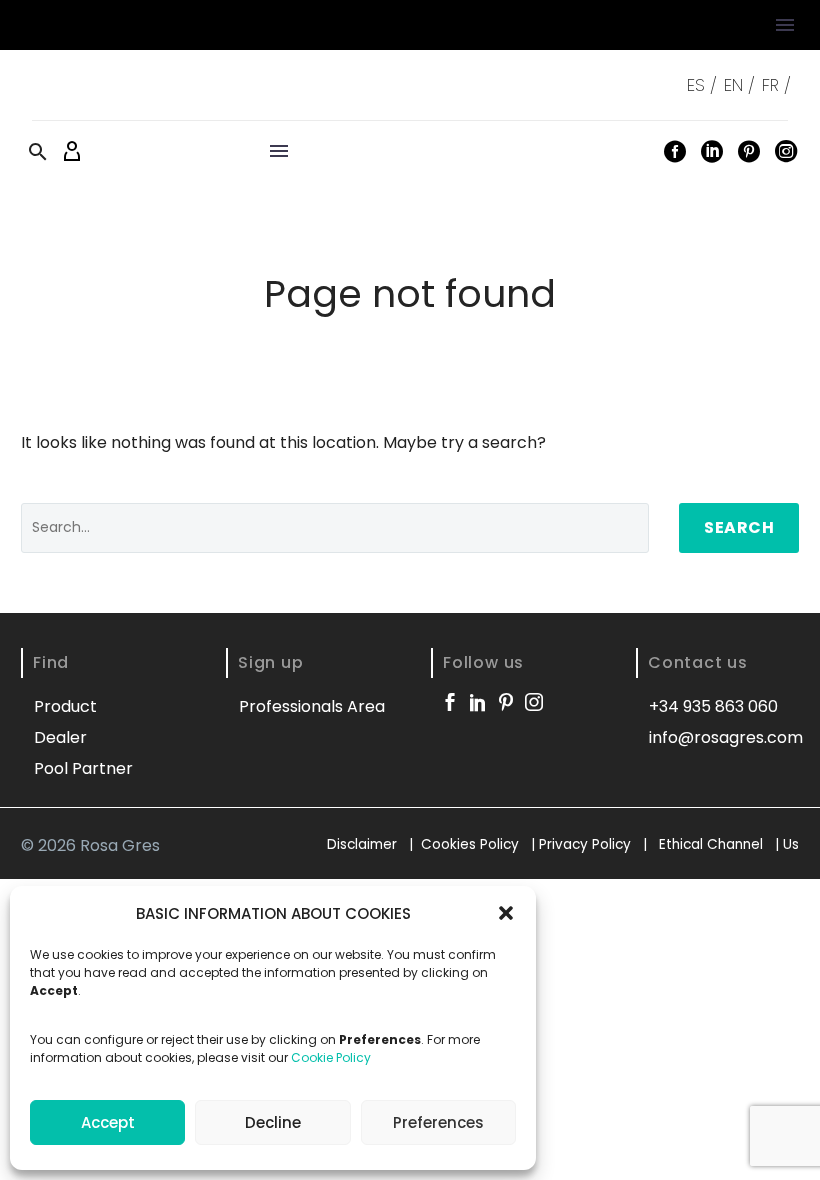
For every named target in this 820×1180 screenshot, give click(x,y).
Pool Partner (83, 768)
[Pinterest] (749, 151)
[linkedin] (478, 702)
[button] (506, 913)
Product (65, 706)
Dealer (60, 737)
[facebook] (450, 702)
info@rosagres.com (726, 737)
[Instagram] (786, 151)
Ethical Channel (711, 844)
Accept (108, 1122)
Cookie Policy (331, 1057)
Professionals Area (312, 706)
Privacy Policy (587, 844)
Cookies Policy (470, 844)
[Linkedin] (712, 151)
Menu (785, 25)
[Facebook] (675, 151)
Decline (273, 1122)
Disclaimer (364, 844)
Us (791, 844)
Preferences (438, 1122)
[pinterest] (506, 702)
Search (739, 527)
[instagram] (534, 702)
